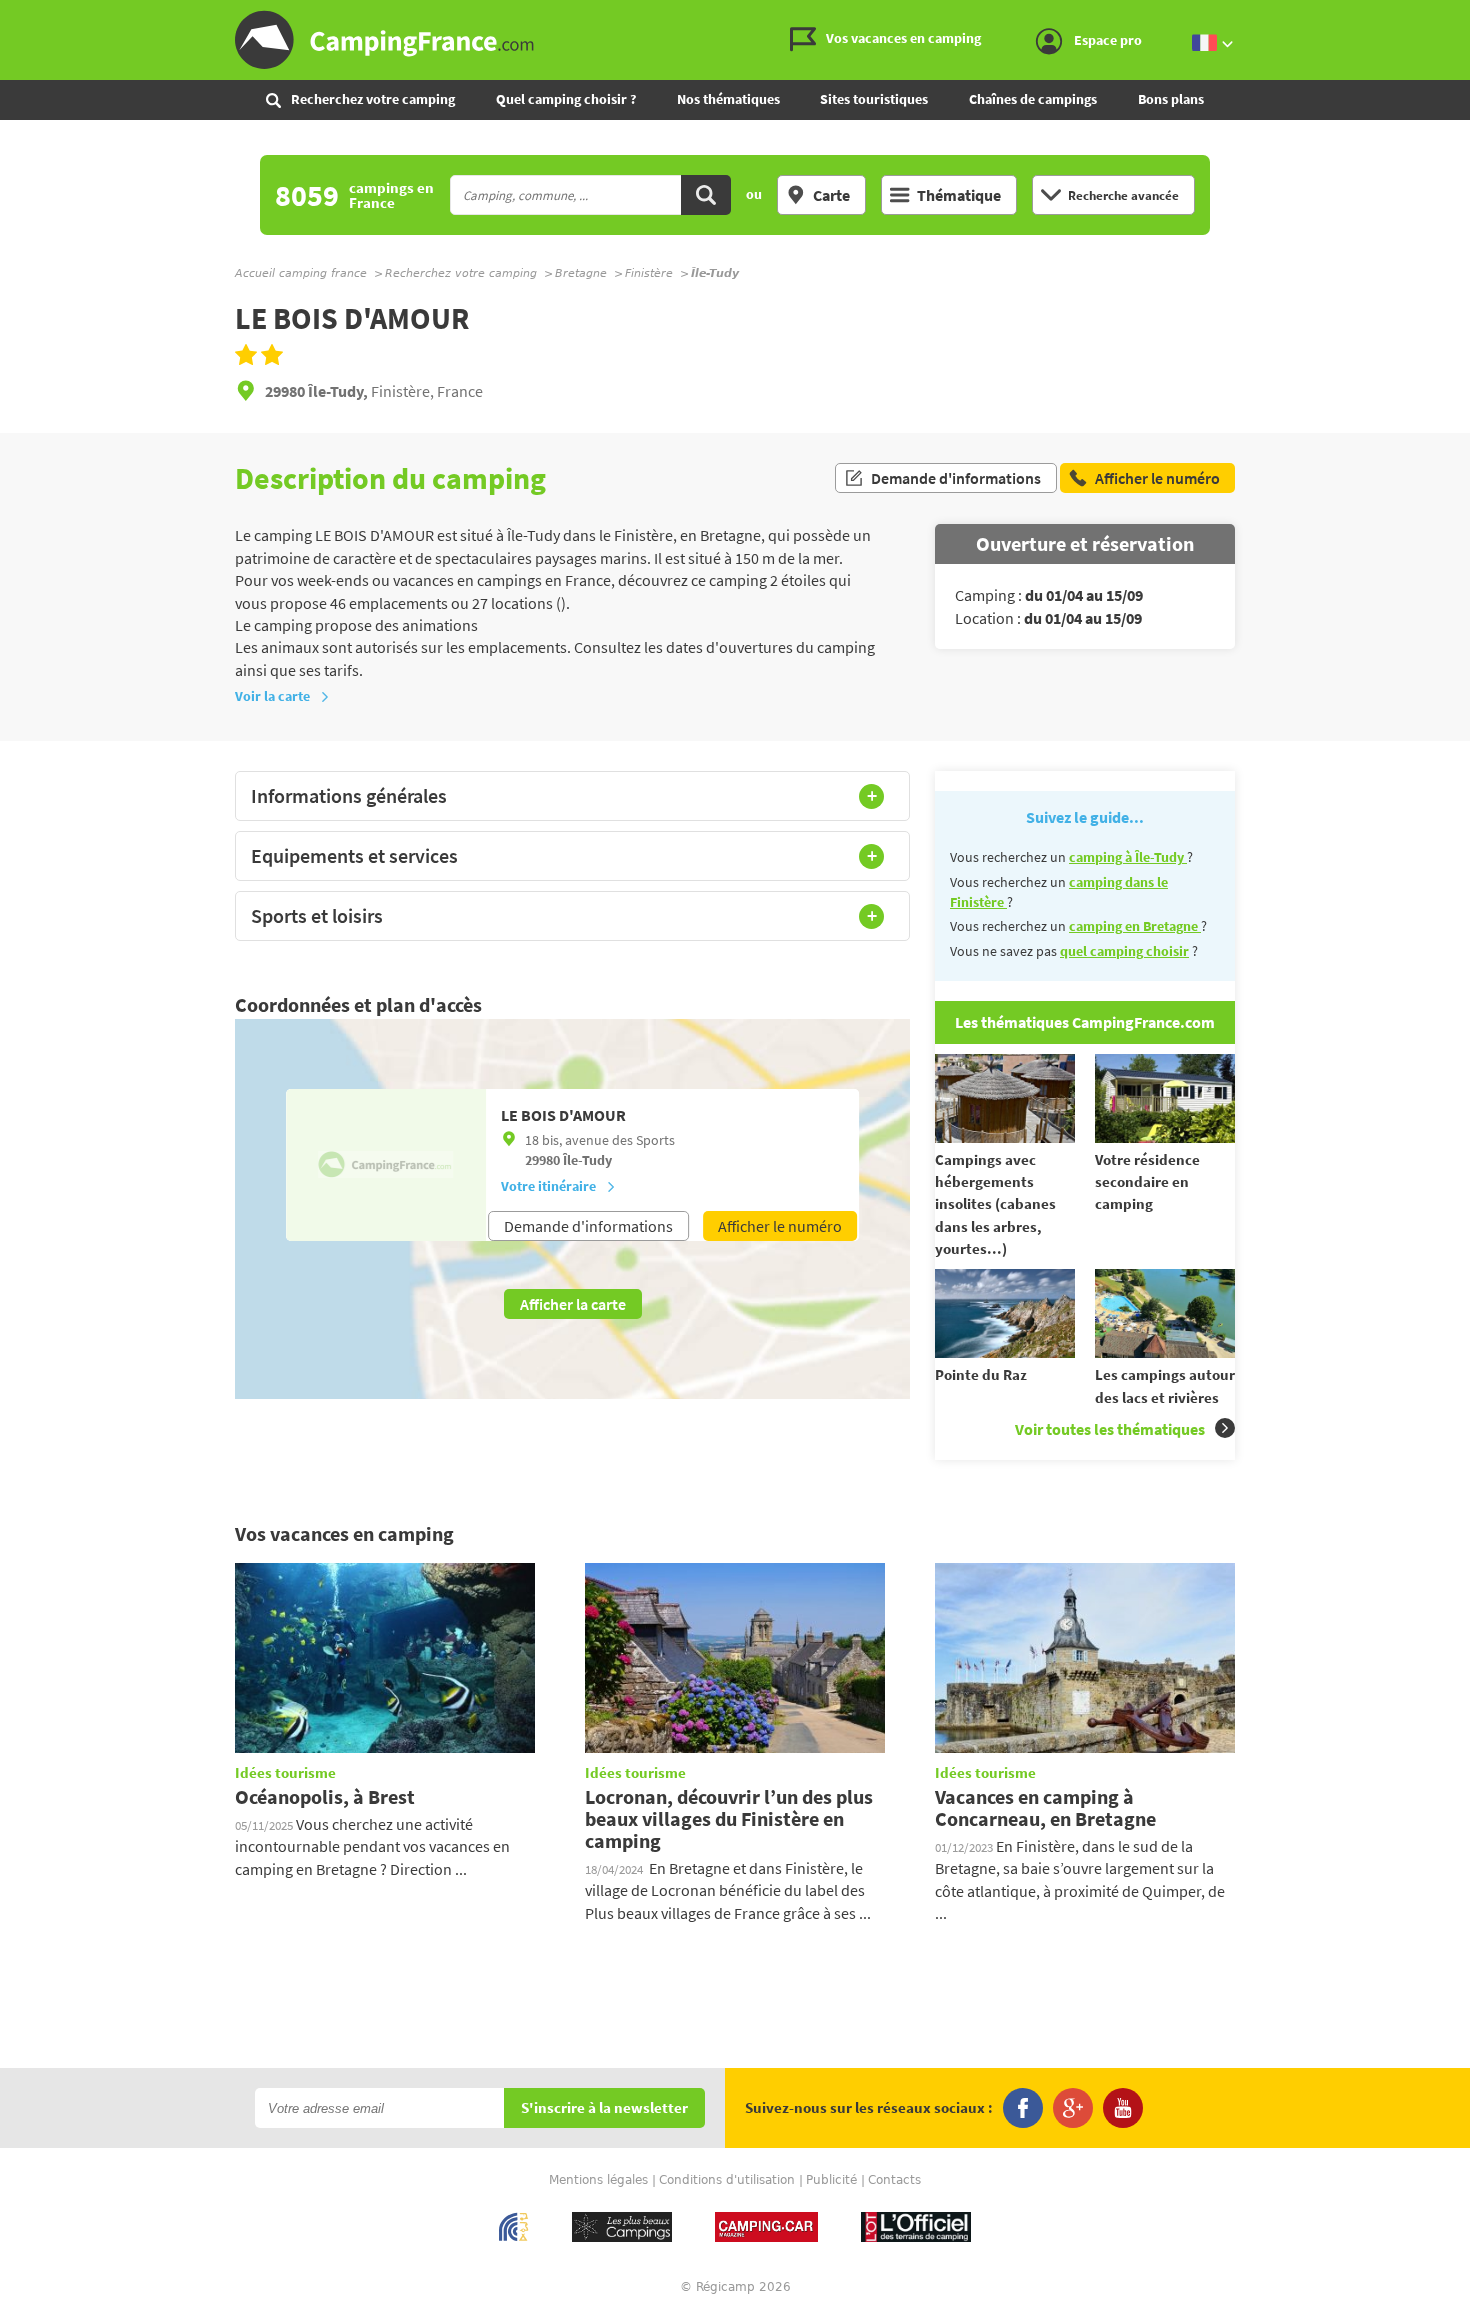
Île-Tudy (587, 1160)
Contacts (894, 2180)
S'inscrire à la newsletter (604, 2108)
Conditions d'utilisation (727, 2180)
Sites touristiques (874, 99)
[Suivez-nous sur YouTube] (1123, 2108)
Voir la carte (272, 696)
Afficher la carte (573, 1304)
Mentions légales (598, 2180)
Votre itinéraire (548, 1186)
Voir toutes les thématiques (1110, 1429)
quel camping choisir (1124, 951)
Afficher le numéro (780, 1226)
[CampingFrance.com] (735, 40)
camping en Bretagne (1135, 926)
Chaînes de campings (1033, 99)
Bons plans (1171, 99)
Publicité (831, 2180)
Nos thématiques (728, 99)
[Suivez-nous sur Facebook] (1023, 2108)
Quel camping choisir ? (566, 99)
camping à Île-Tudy (1128, 857)
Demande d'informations (956, 478)
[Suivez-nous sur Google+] (1073, 2108)
